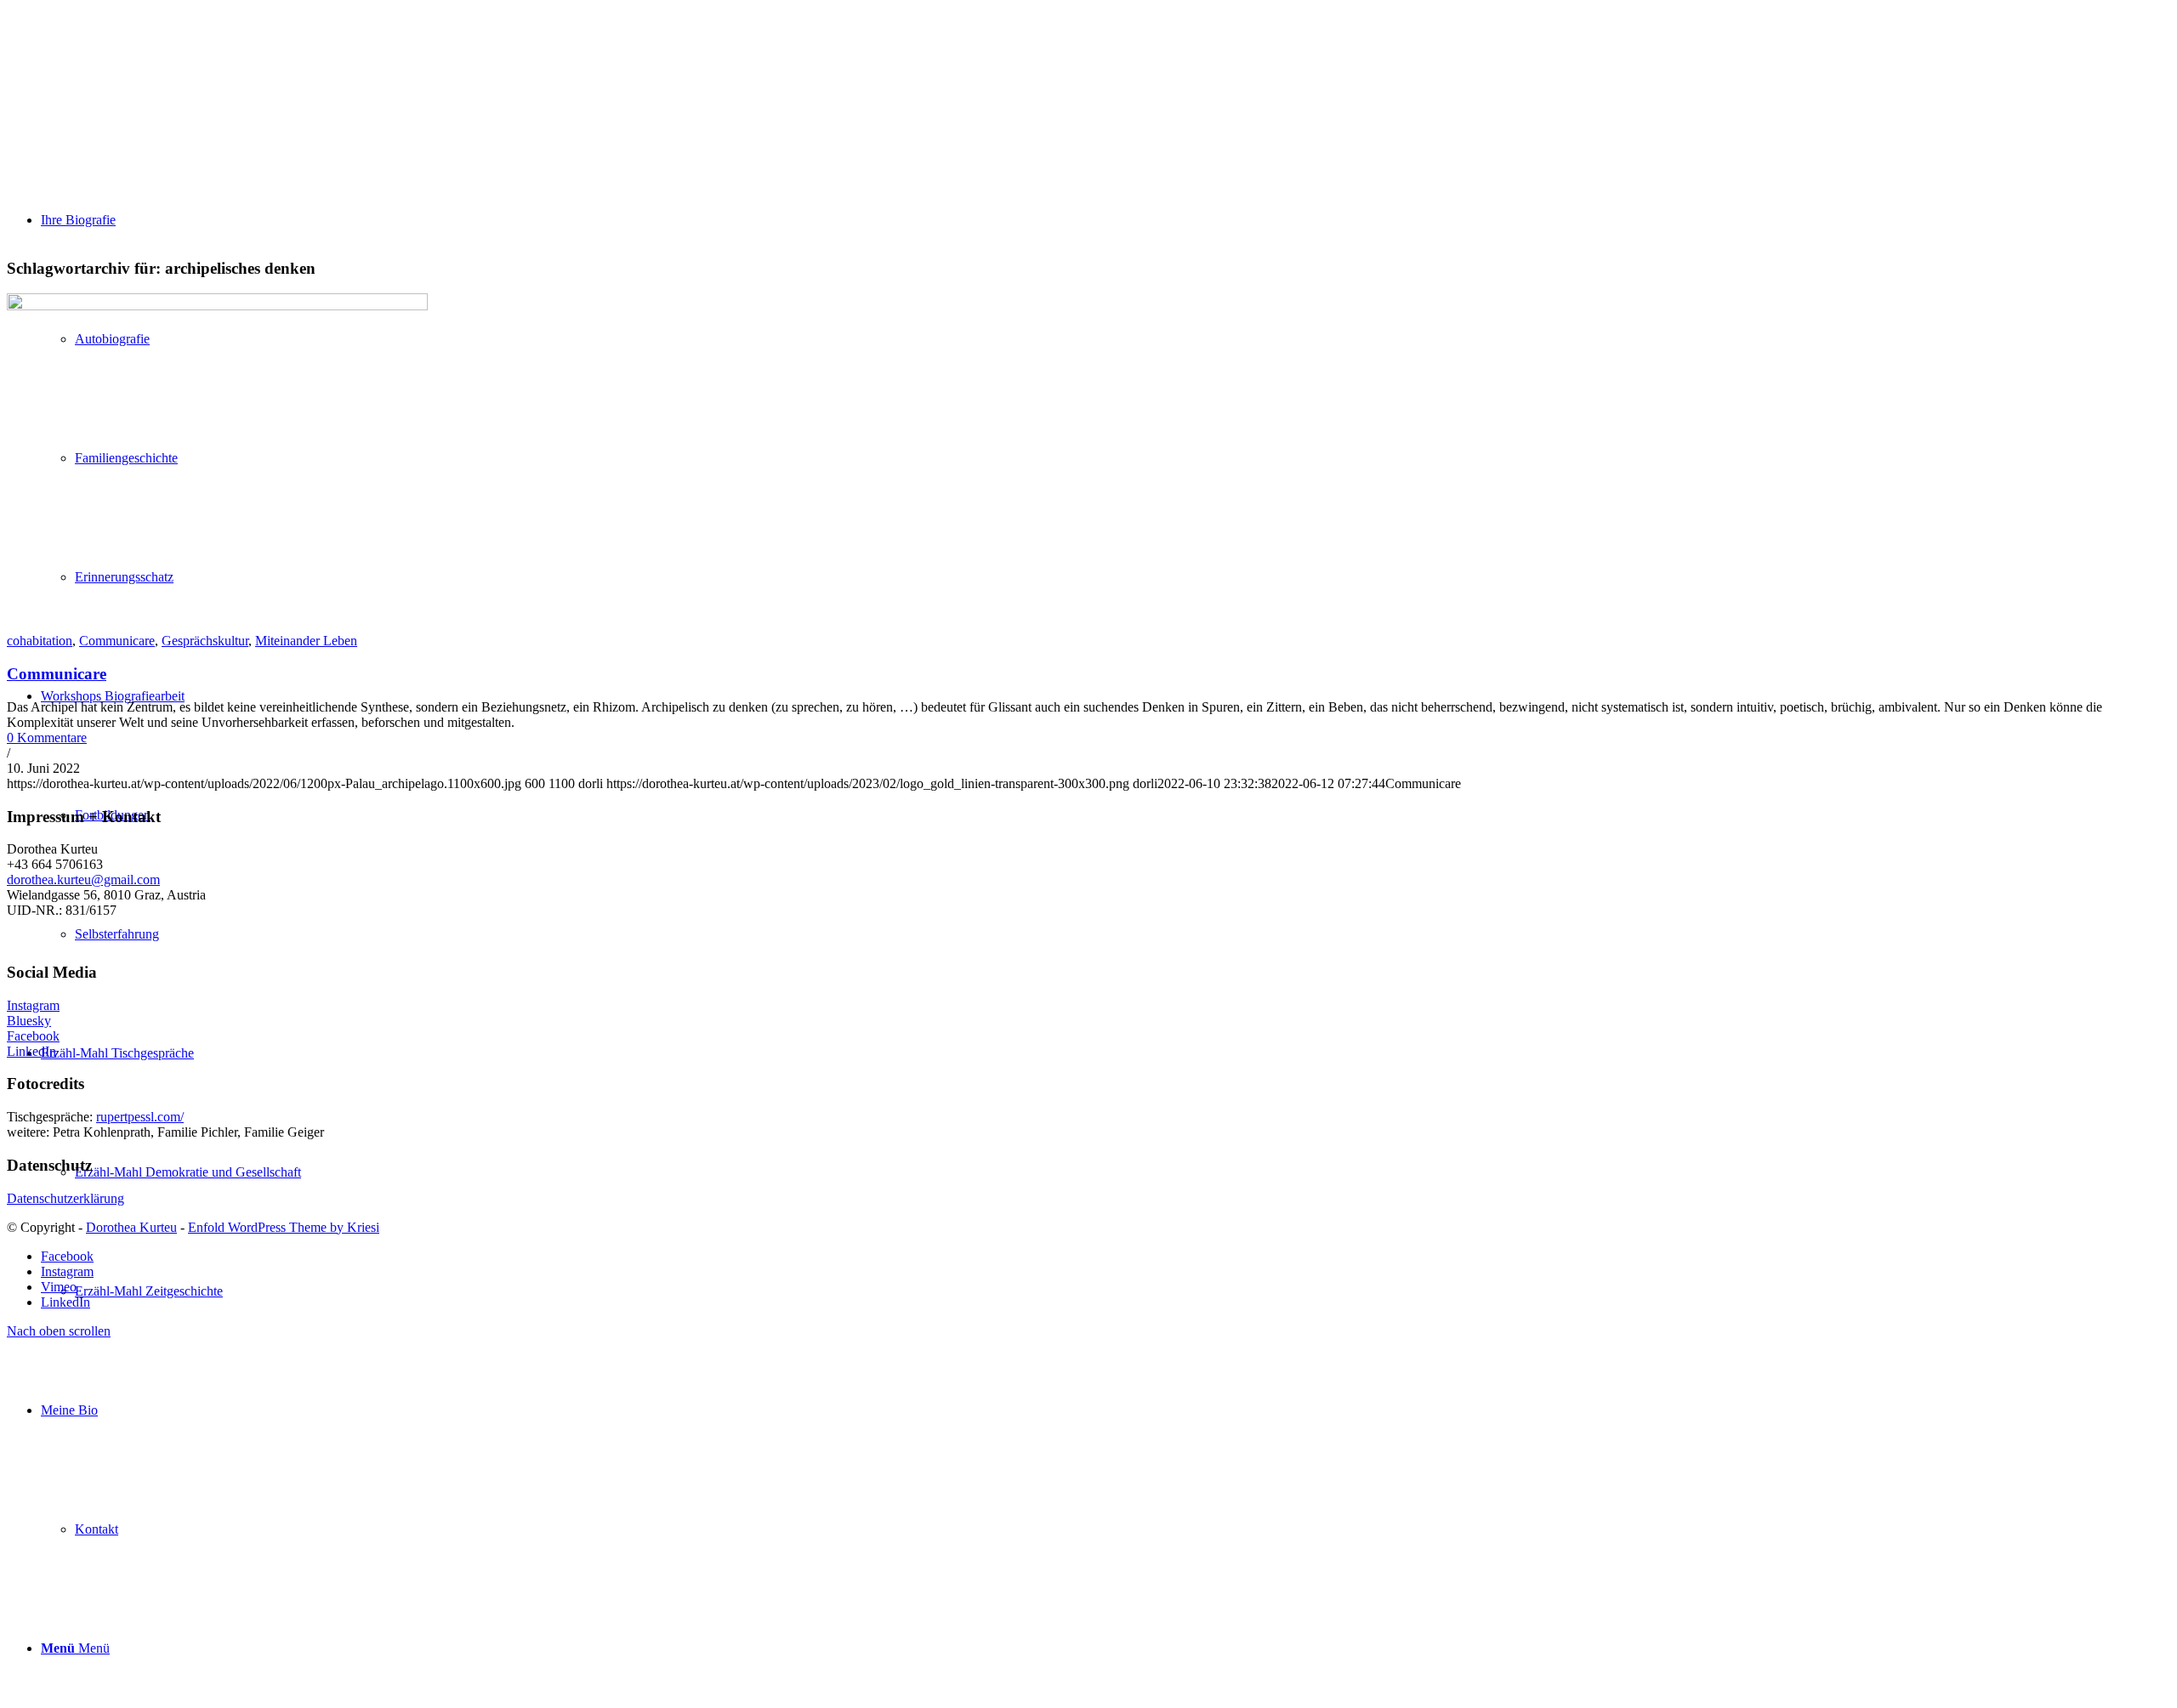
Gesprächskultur (205, 641)
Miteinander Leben (306, 641)
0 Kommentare (47, 738)
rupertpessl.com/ (140, 1117)
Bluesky (29, 1021)
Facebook (33, 1036)
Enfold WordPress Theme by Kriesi (284, 1227)
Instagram (33, 1005)
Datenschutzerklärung (65, 1198)
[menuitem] (1106, 1470)
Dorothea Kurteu (131, 1227)
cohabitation (40, 641)
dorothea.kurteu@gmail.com (83, 880)
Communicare (117, 641)
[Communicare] (217, 306)
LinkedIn (31, 1051)
